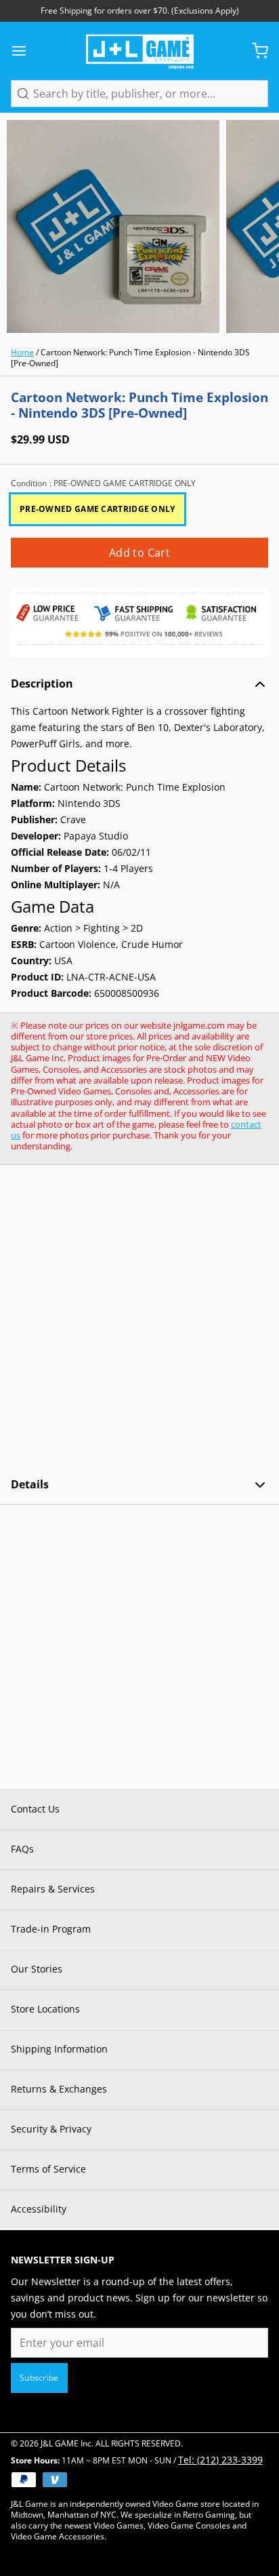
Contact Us (35, 1809)
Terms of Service (48, 2169)
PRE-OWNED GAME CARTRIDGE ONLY (98, 509)
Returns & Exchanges (59, 2089)
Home (22, 352)
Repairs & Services (53, 1889)
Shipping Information (59, 2049)
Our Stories (37, 1969)
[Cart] (255, 51)
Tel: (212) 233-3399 (220, 2460)
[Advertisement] (139, 1321)
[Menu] (24, 51)
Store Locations (45, 2009)
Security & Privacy (51, 2129)
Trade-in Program (51, 1929)
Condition (103, 483)
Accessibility (39, 2209)
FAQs (22, 1849)
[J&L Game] (140, 51)
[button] (139, 553)
